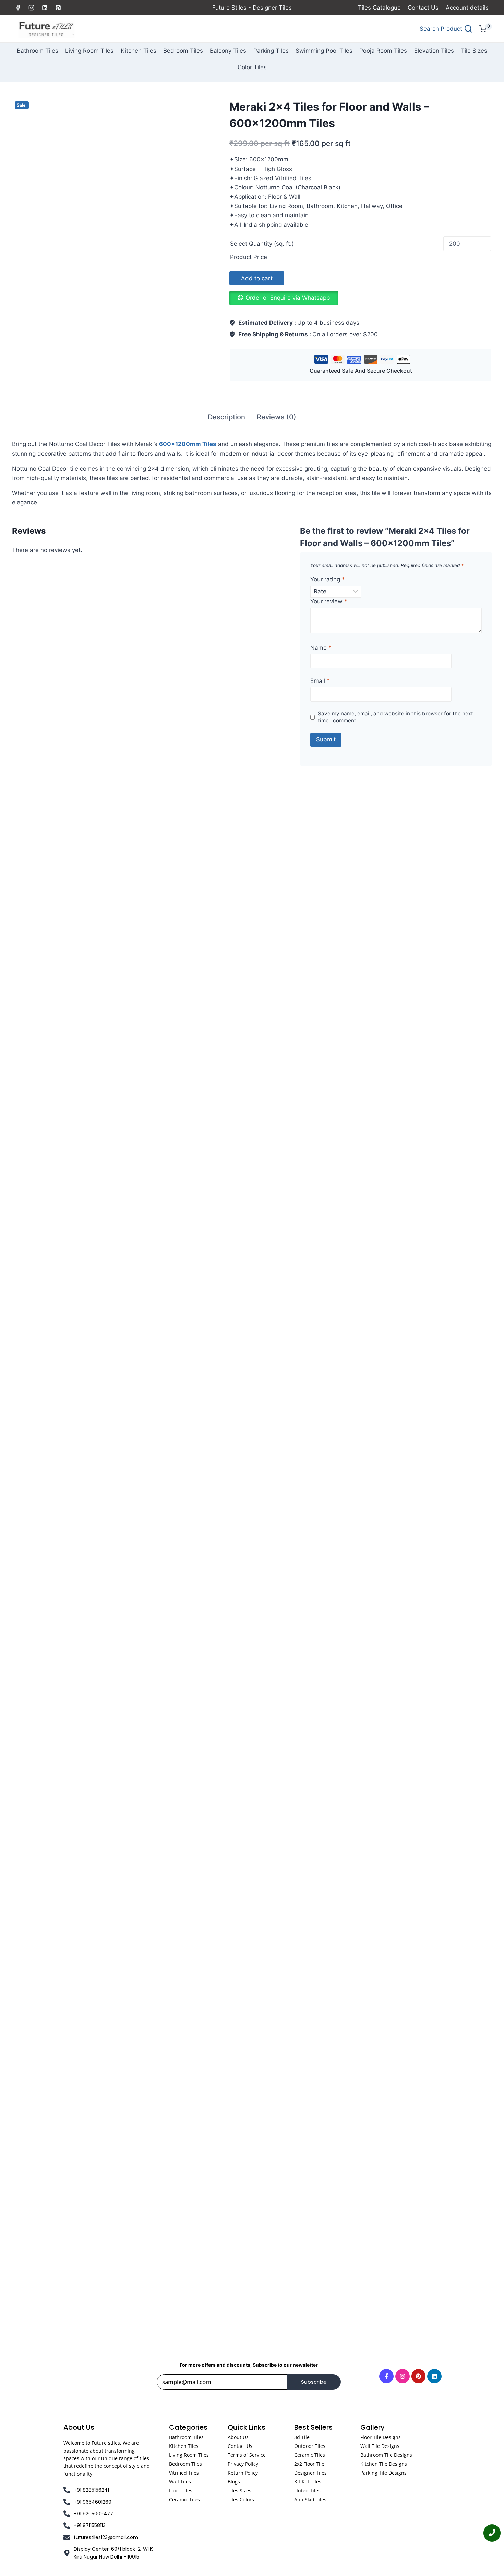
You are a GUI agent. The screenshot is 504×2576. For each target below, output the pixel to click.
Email (320, 681)
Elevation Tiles (434, 51)
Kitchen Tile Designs (384, 2464)
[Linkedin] (45, 8)
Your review (329, 601)
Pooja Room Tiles (383, 51)
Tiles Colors (241, 2499)
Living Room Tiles (89, 51)
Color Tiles (252, 67)
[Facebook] (18, 8)
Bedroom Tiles (183, 51)
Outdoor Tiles (310, 2446)
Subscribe (314, 2382)
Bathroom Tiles (38, 51)
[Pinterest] (58, 8)
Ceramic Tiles (184, 2499)
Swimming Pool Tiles (324, 51)
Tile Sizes (474, 51)
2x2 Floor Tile (309, 2464)
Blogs (234, 2482)
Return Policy (243, 2473)
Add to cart (257, 278)
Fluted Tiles (307, 2491)
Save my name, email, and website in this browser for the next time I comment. (395, 717)
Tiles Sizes (239, 2491)
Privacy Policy (243, 2464)
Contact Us (423, 8)
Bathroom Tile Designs (386, 2455)
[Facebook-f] (386, 2376)
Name (321, 648)
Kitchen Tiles (139, 51)
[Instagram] (31, 8)
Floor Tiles (181, 2491)
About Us (238, 2437)
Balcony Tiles (228, 51)
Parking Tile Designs (383, 2473)
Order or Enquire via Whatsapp (288, 298)
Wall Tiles (180, 2482)
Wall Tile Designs (380, 2446)
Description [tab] (226, 417)
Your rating (328, 579)
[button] (284, 298)
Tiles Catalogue (379, 8)
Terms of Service (247, 2455)
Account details (467, 8)
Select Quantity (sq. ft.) (262, 244)
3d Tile (302, 2437)
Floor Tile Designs (381, 2437)
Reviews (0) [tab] (277, 417)
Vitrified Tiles (184, 2473)
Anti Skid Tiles (310, 2499)
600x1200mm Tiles (188, 444)
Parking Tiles (271, 51)
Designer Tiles (310, 2473)
